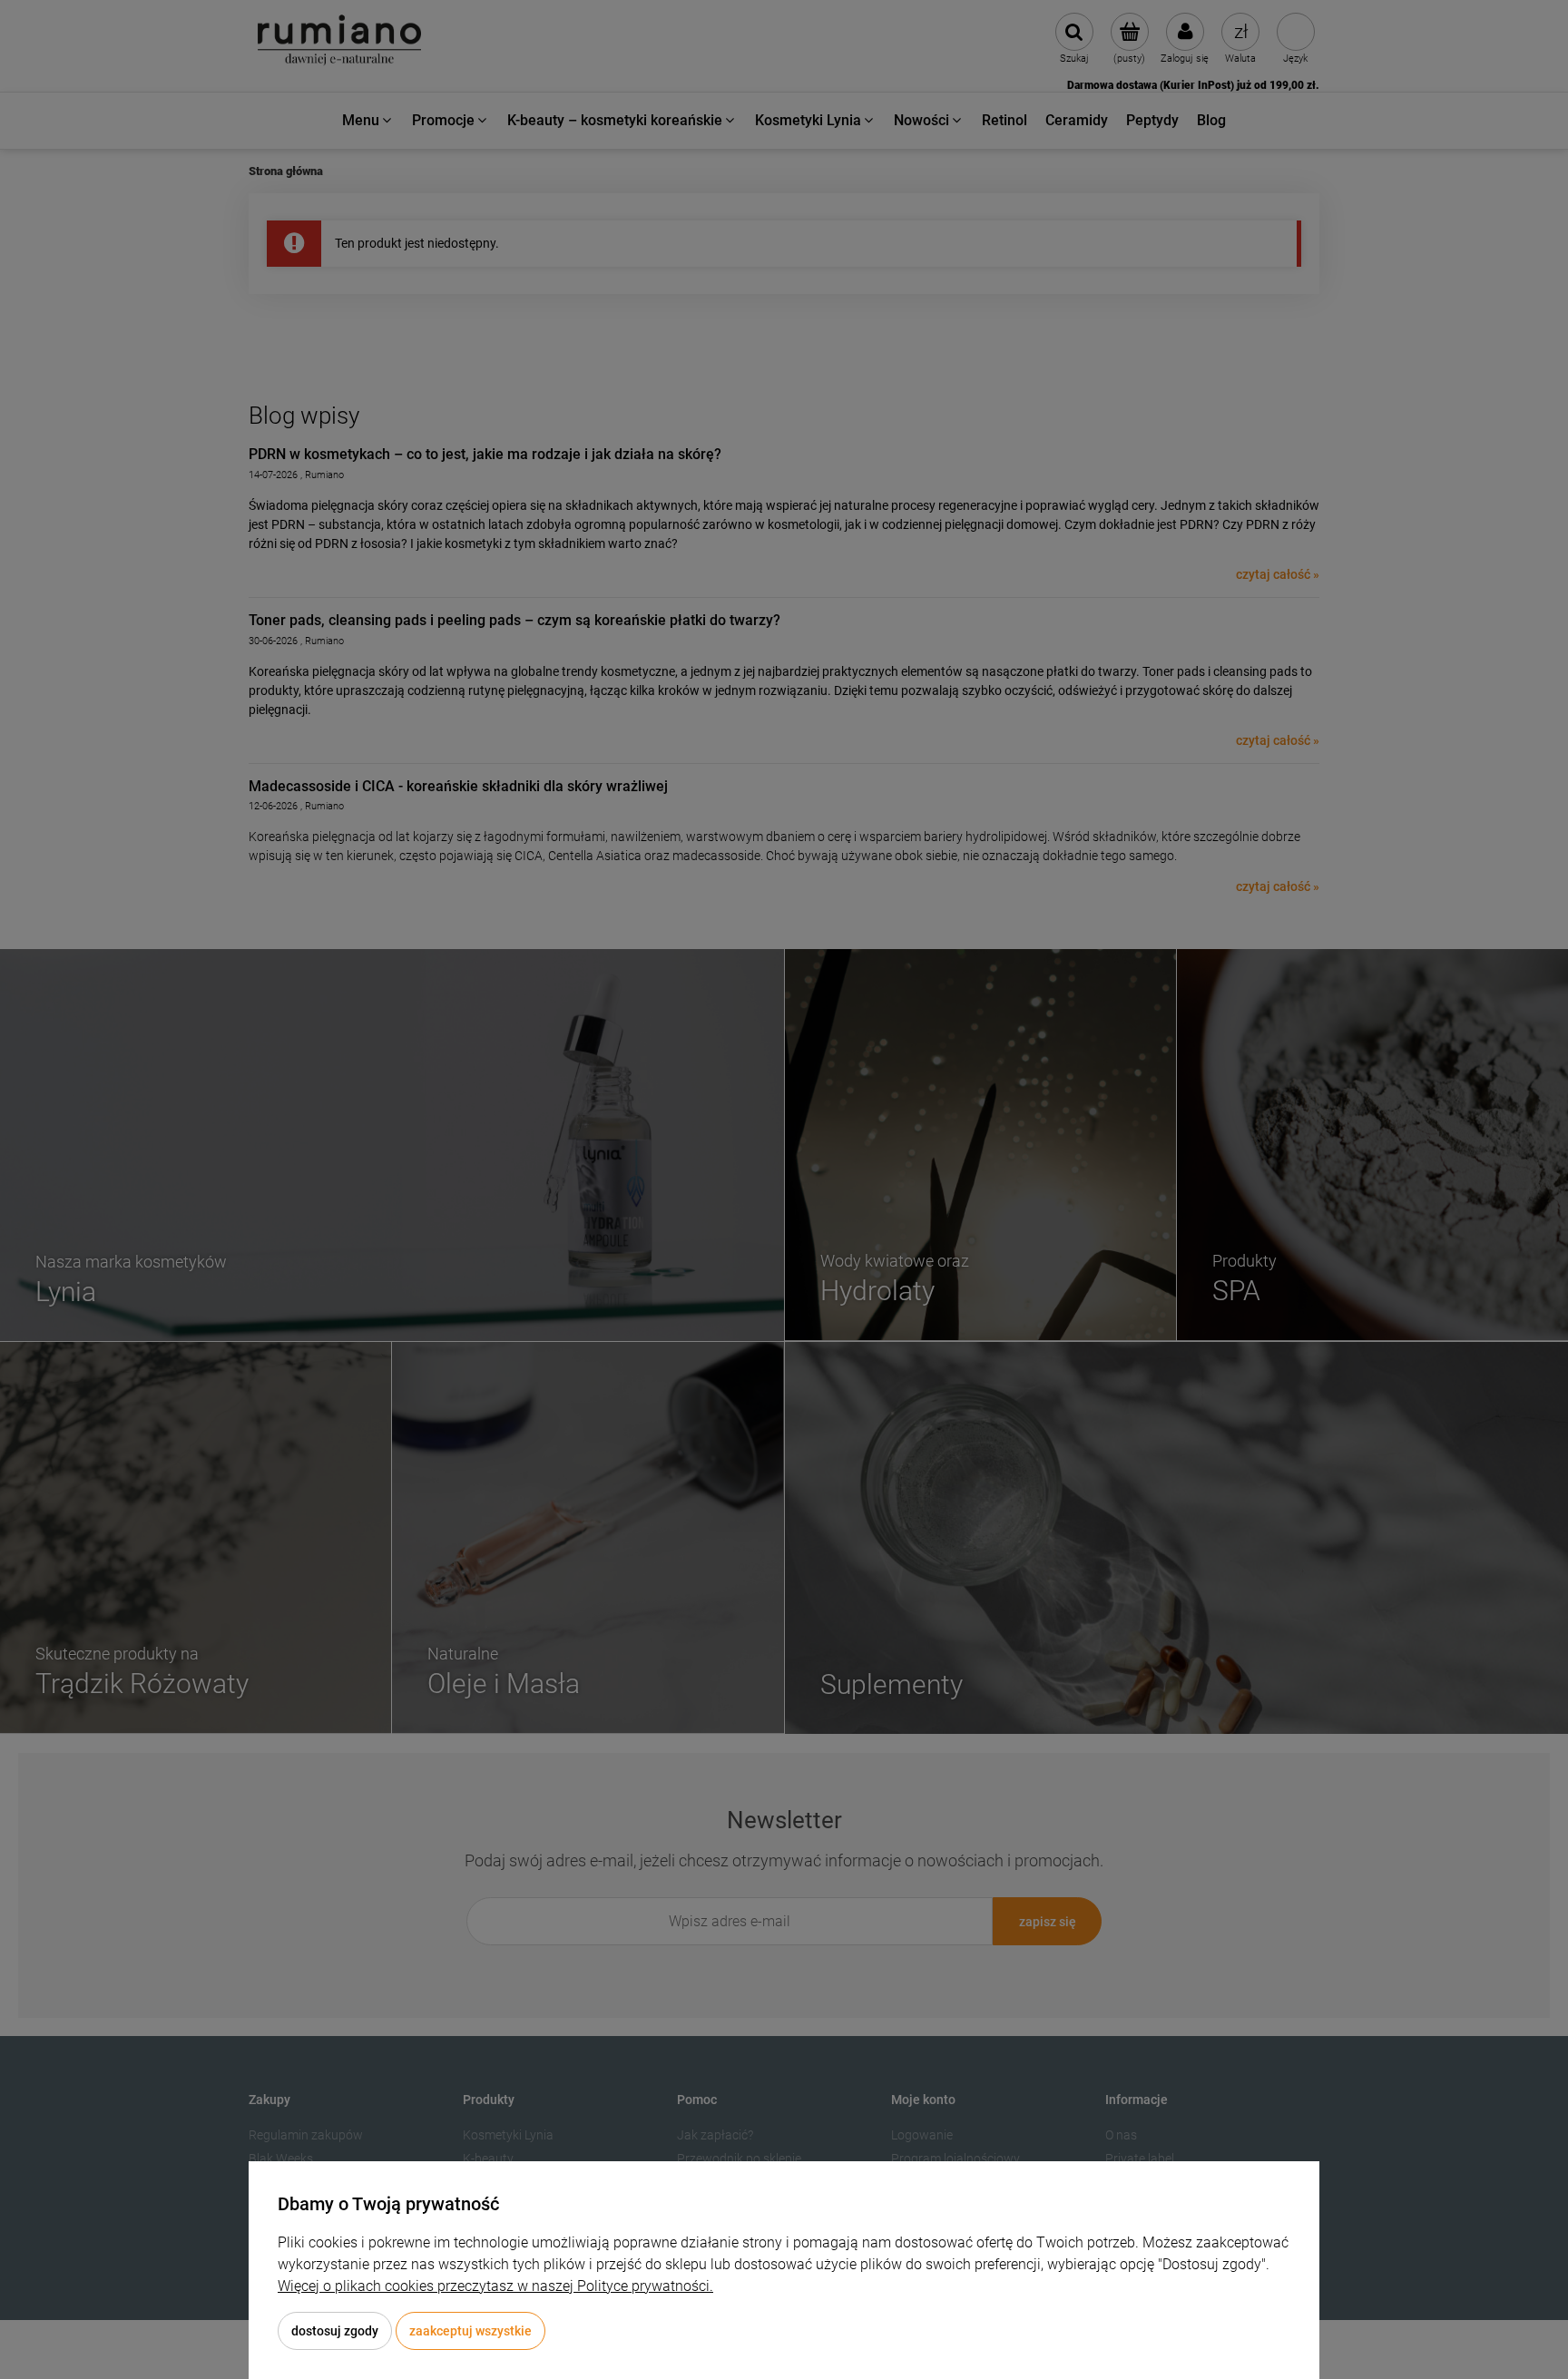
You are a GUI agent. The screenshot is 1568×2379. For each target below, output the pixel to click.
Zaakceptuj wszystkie (470, 2331)
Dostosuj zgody (335, 2331)
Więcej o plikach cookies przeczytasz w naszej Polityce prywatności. (495, 2286)
